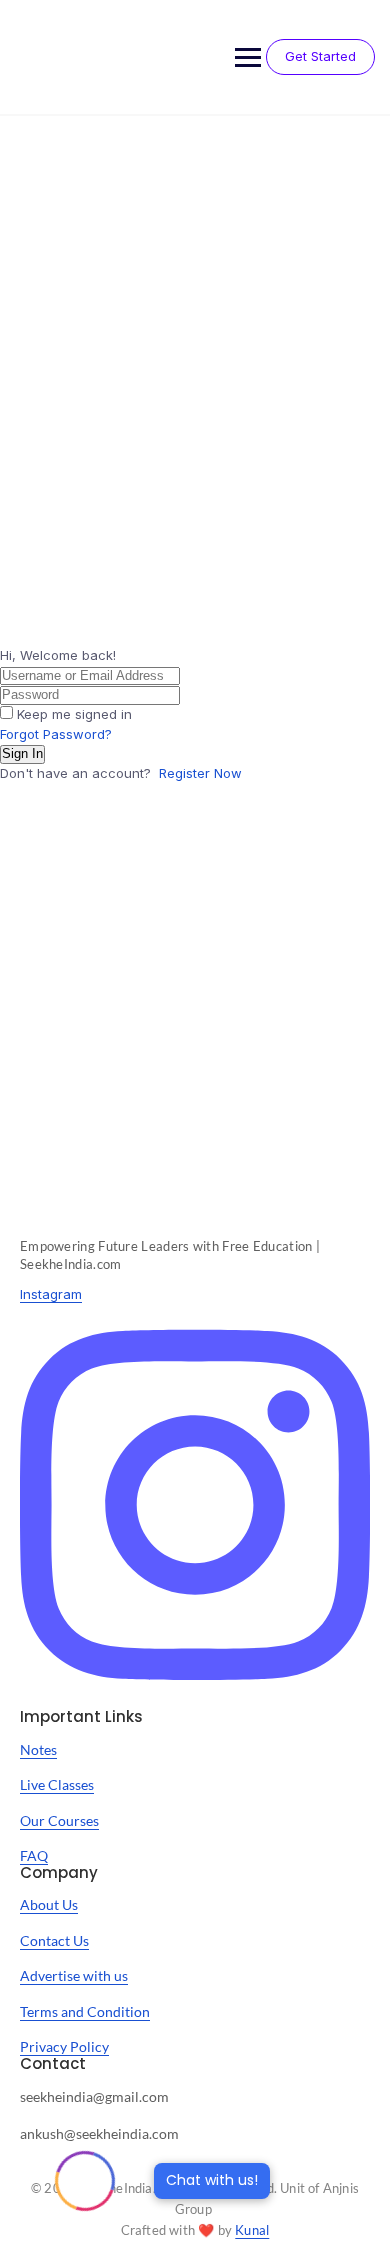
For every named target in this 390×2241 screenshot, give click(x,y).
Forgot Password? (56, 734)
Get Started (320, 56)
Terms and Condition (85, 2011)
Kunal (252, 2230)
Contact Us (54, 1940)
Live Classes (57, 1784)
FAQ (34, 1855)
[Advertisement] (195, 321)
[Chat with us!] (85, 2181)
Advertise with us (74, 1975)
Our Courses (59, 1820)
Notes (38, 1749)
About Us (49, 1904)
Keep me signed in (74, 714)
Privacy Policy (64, 2046)
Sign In (22, 753)
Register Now (200, 773)
